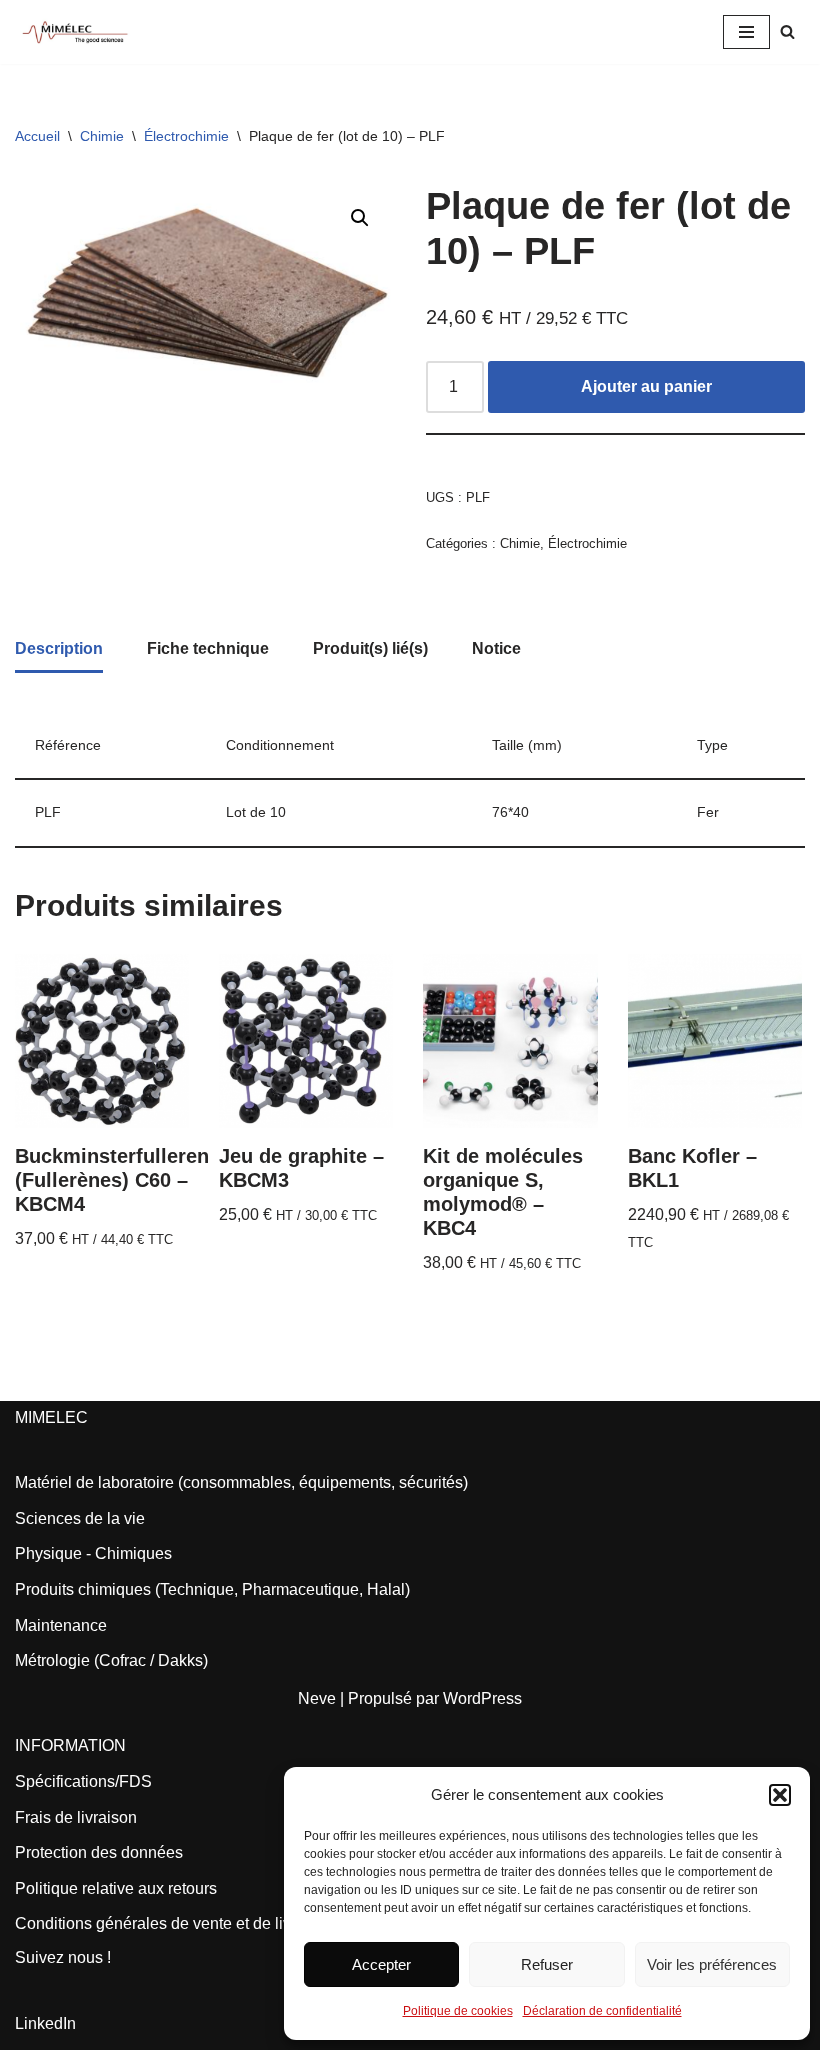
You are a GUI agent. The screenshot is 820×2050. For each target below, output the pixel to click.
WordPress (482, 1698)
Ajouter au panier (646, 386)
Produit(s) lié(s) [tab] (370, 648)
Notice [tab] (496, 648)
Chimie (102, 136)
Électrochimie (186, 136)
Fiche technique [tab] (208, 648)
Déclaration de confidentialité (602, 2011)
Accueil (37, 136)
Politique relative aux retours (116, 1888)
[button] (780, 1795)
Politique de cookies (458, 2011)
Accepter (381, 1964)
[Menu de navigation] (746, 32)
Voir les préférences (712, 1964)
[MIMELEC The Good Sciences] (75, 32)
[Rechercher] (787, 31)
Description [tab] (59, 648)
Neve (317, 1698)
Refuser (547, 1964)
